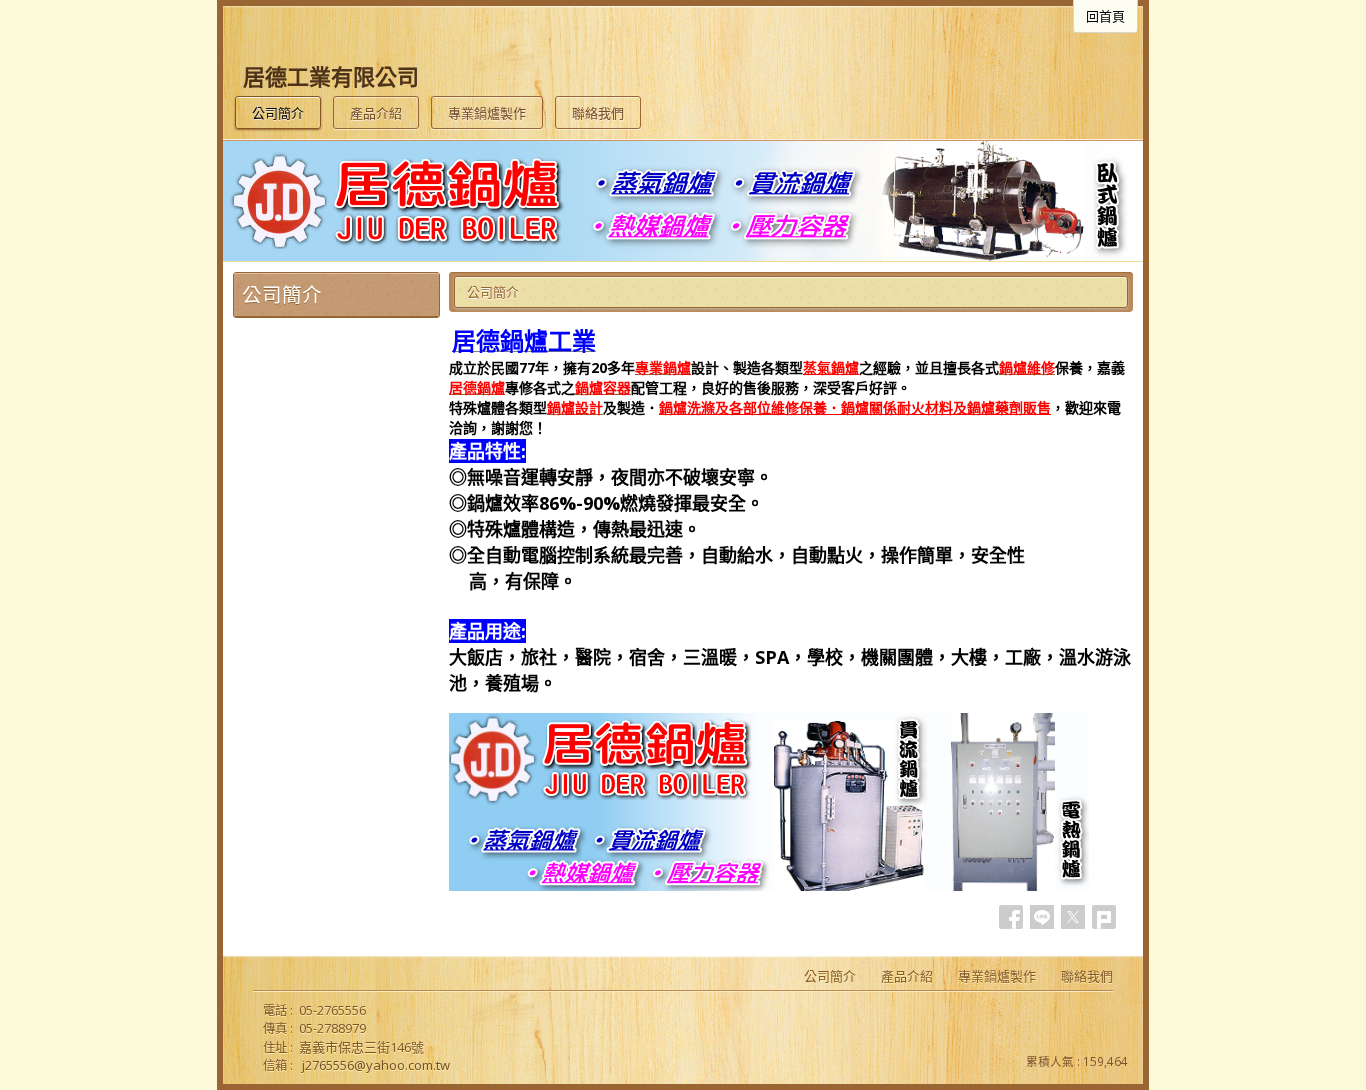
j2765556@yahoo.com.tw (376, 1065)
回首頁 (1105, 16)
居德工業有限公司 (331, 76)
